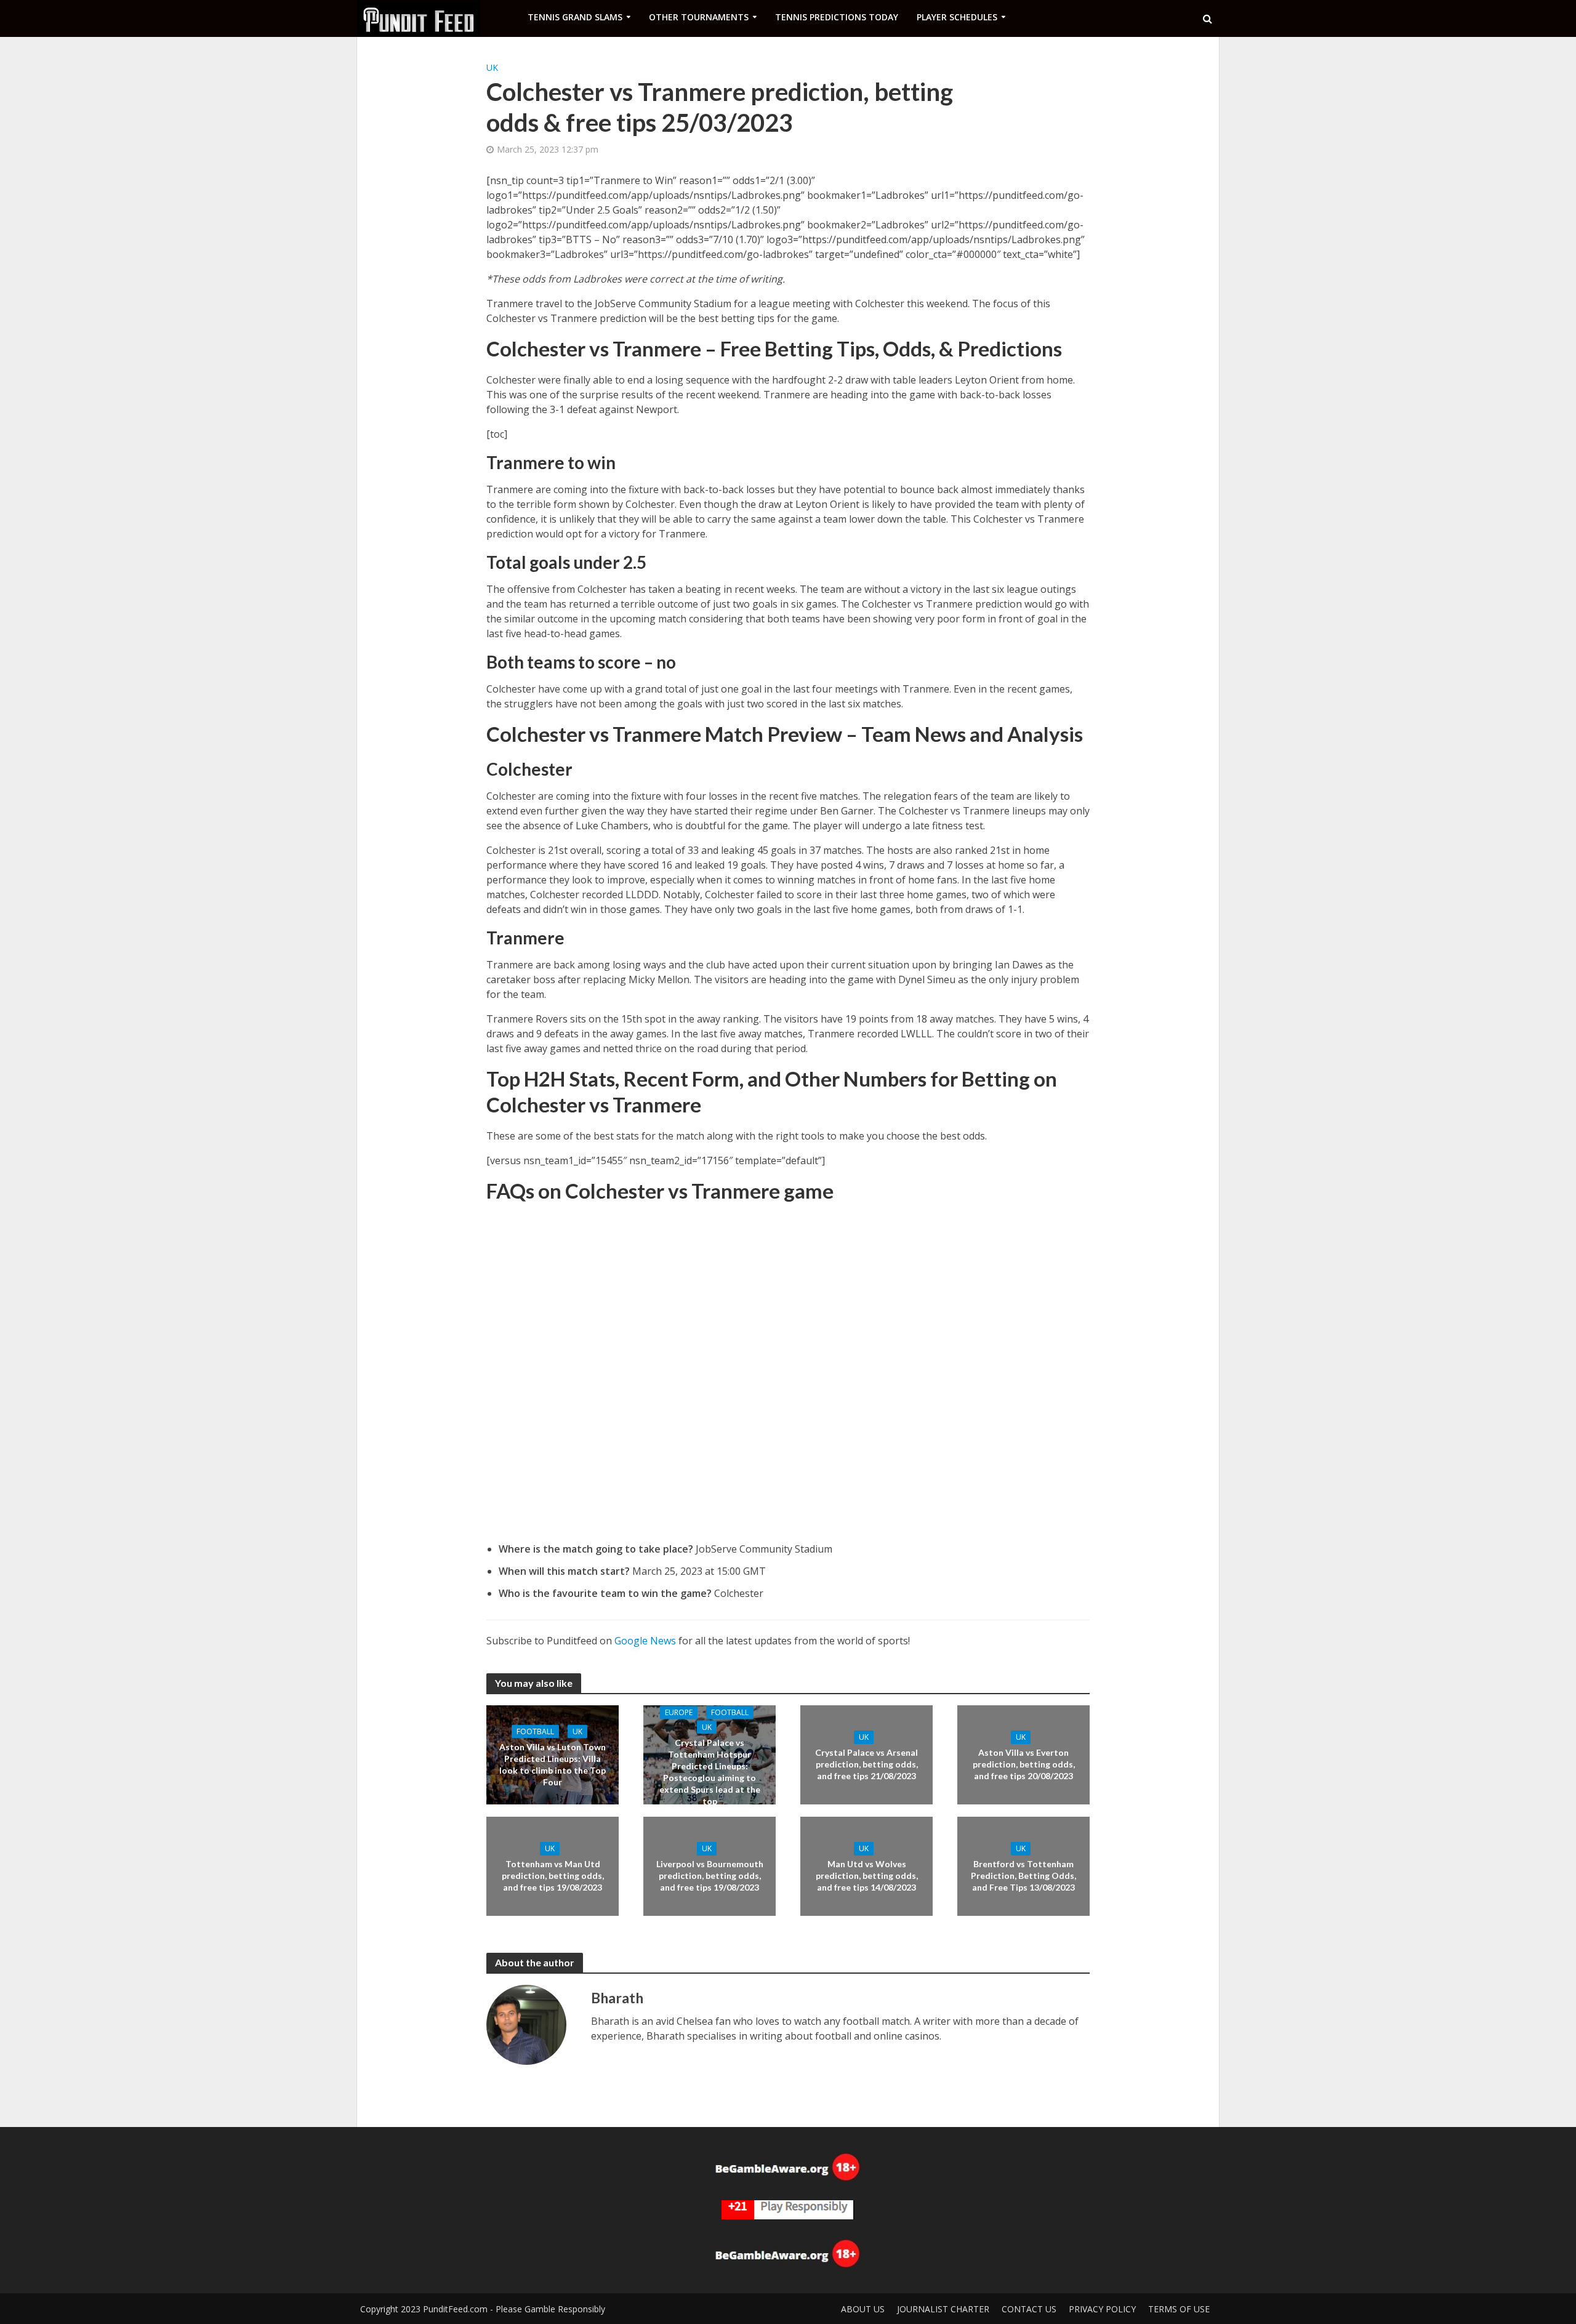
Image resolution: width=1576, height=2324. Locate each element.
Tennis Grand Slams (575, 17)
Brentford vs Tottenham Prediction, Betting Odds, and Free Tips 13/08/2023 (1023, 1876)
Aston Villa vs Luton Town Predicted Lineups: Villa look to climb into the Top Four (553, 1764)
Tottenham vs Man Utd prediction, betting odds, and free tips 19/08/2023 (553, 1876)
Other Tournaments (699, 17)
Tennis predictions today (837, 17)
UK (492, 67)
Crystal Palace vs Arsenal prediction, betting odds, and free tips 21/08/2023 (866, 1764)
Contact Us (1029, 2309)
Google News (645, 1641)
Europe (679, 1712)
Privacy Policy (1102, 2309)
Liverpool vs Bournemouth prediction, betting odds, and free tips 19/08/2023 (710, 1876)
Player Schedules (957, 17)
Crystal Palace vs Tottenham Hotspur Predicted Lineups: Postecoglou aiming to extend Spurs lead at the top (710, 1771)
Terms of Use (1179, 2309)
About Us (863, 2309)
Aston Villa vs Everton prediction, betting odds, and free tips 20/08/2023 (1024, 1764)
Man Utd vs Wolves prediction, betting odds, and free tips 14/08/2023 (867, 1876)
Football (535, 1731)
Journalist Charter (943, 2309)
